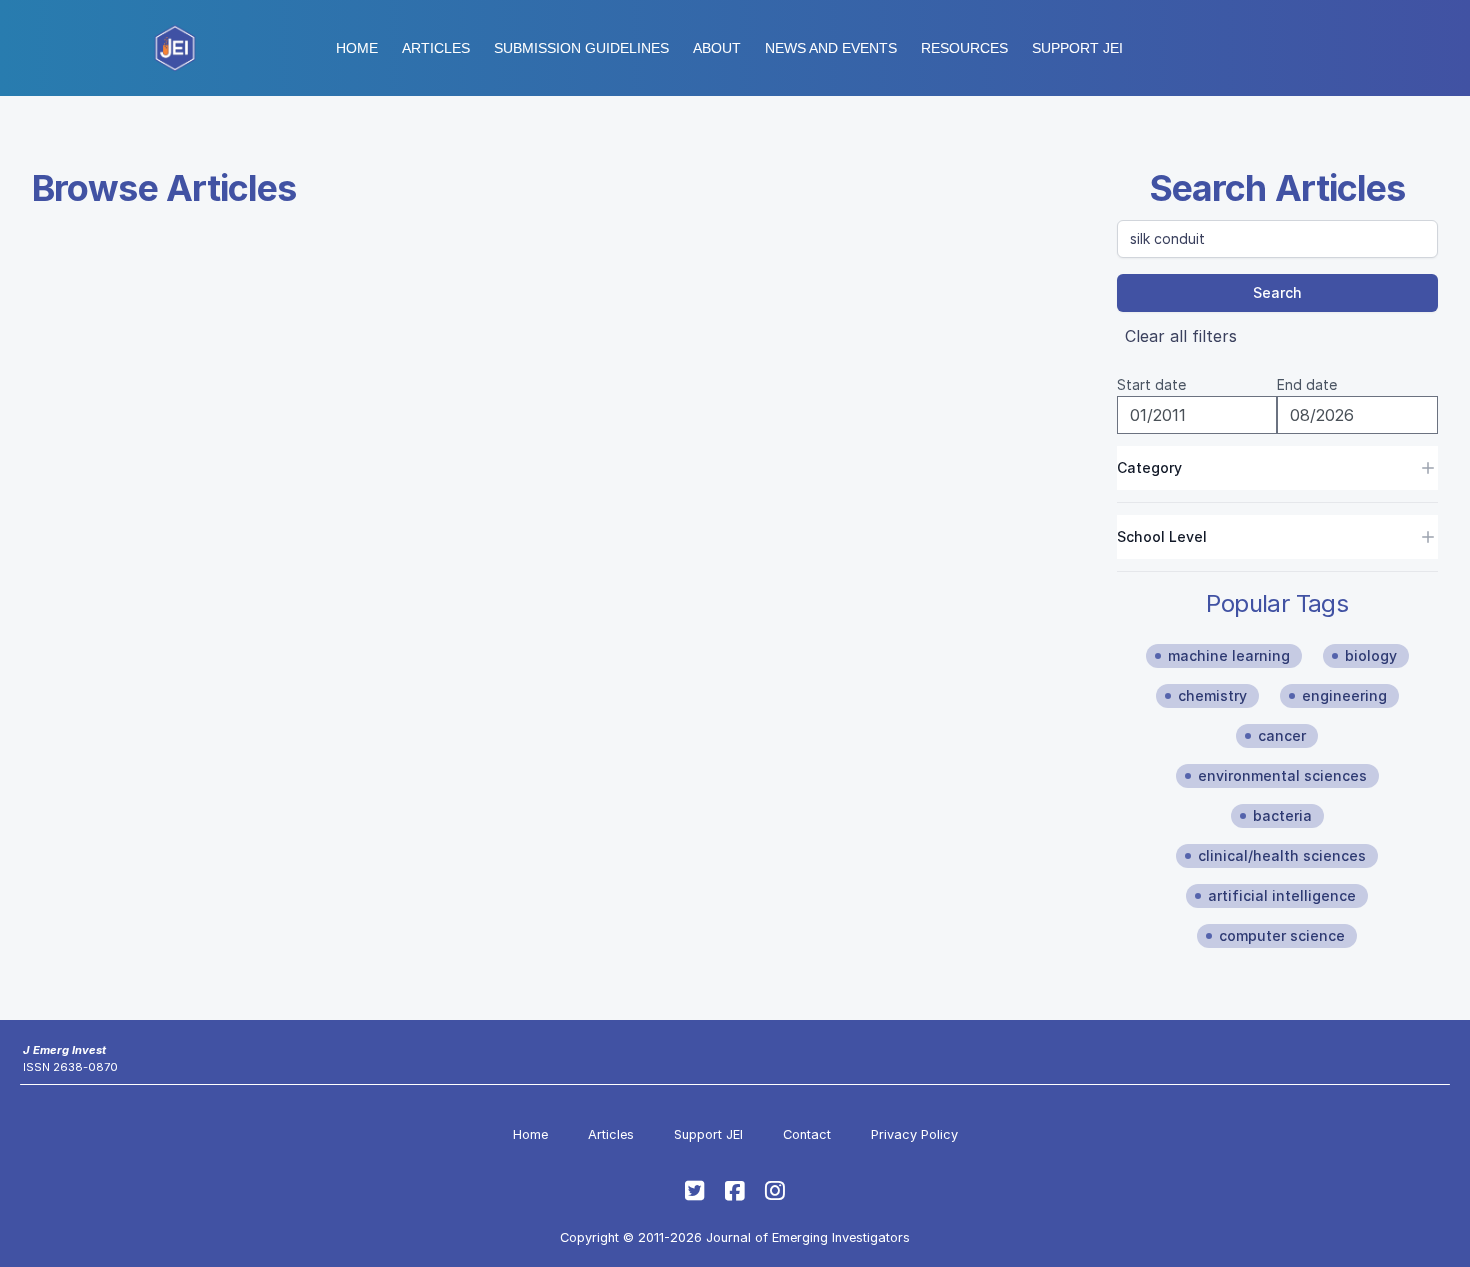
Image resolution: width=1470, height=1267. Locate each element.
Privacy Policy (914, 1134)
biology (1371, 655)
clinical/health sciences (1282, 855)
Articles (436, 48)
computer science (1282, 935)
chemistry (1212, 695)
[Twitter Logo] (695, 1191)
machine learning (1229, 655)
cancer (1282, 735)
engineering (1344, 695)
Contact (807, 1134)
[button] (581, 48)
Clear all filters (1181, 336)
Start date (1151, 384)
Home (357, 48)
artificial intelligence (1282, 895)
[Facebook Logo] (735, 1191)
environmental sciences (1282, 775)
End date (1307, 384)
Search (1277, 292)
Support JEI (708, 1134)
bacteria (1282, 815)
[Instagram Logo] (775, 1191)
